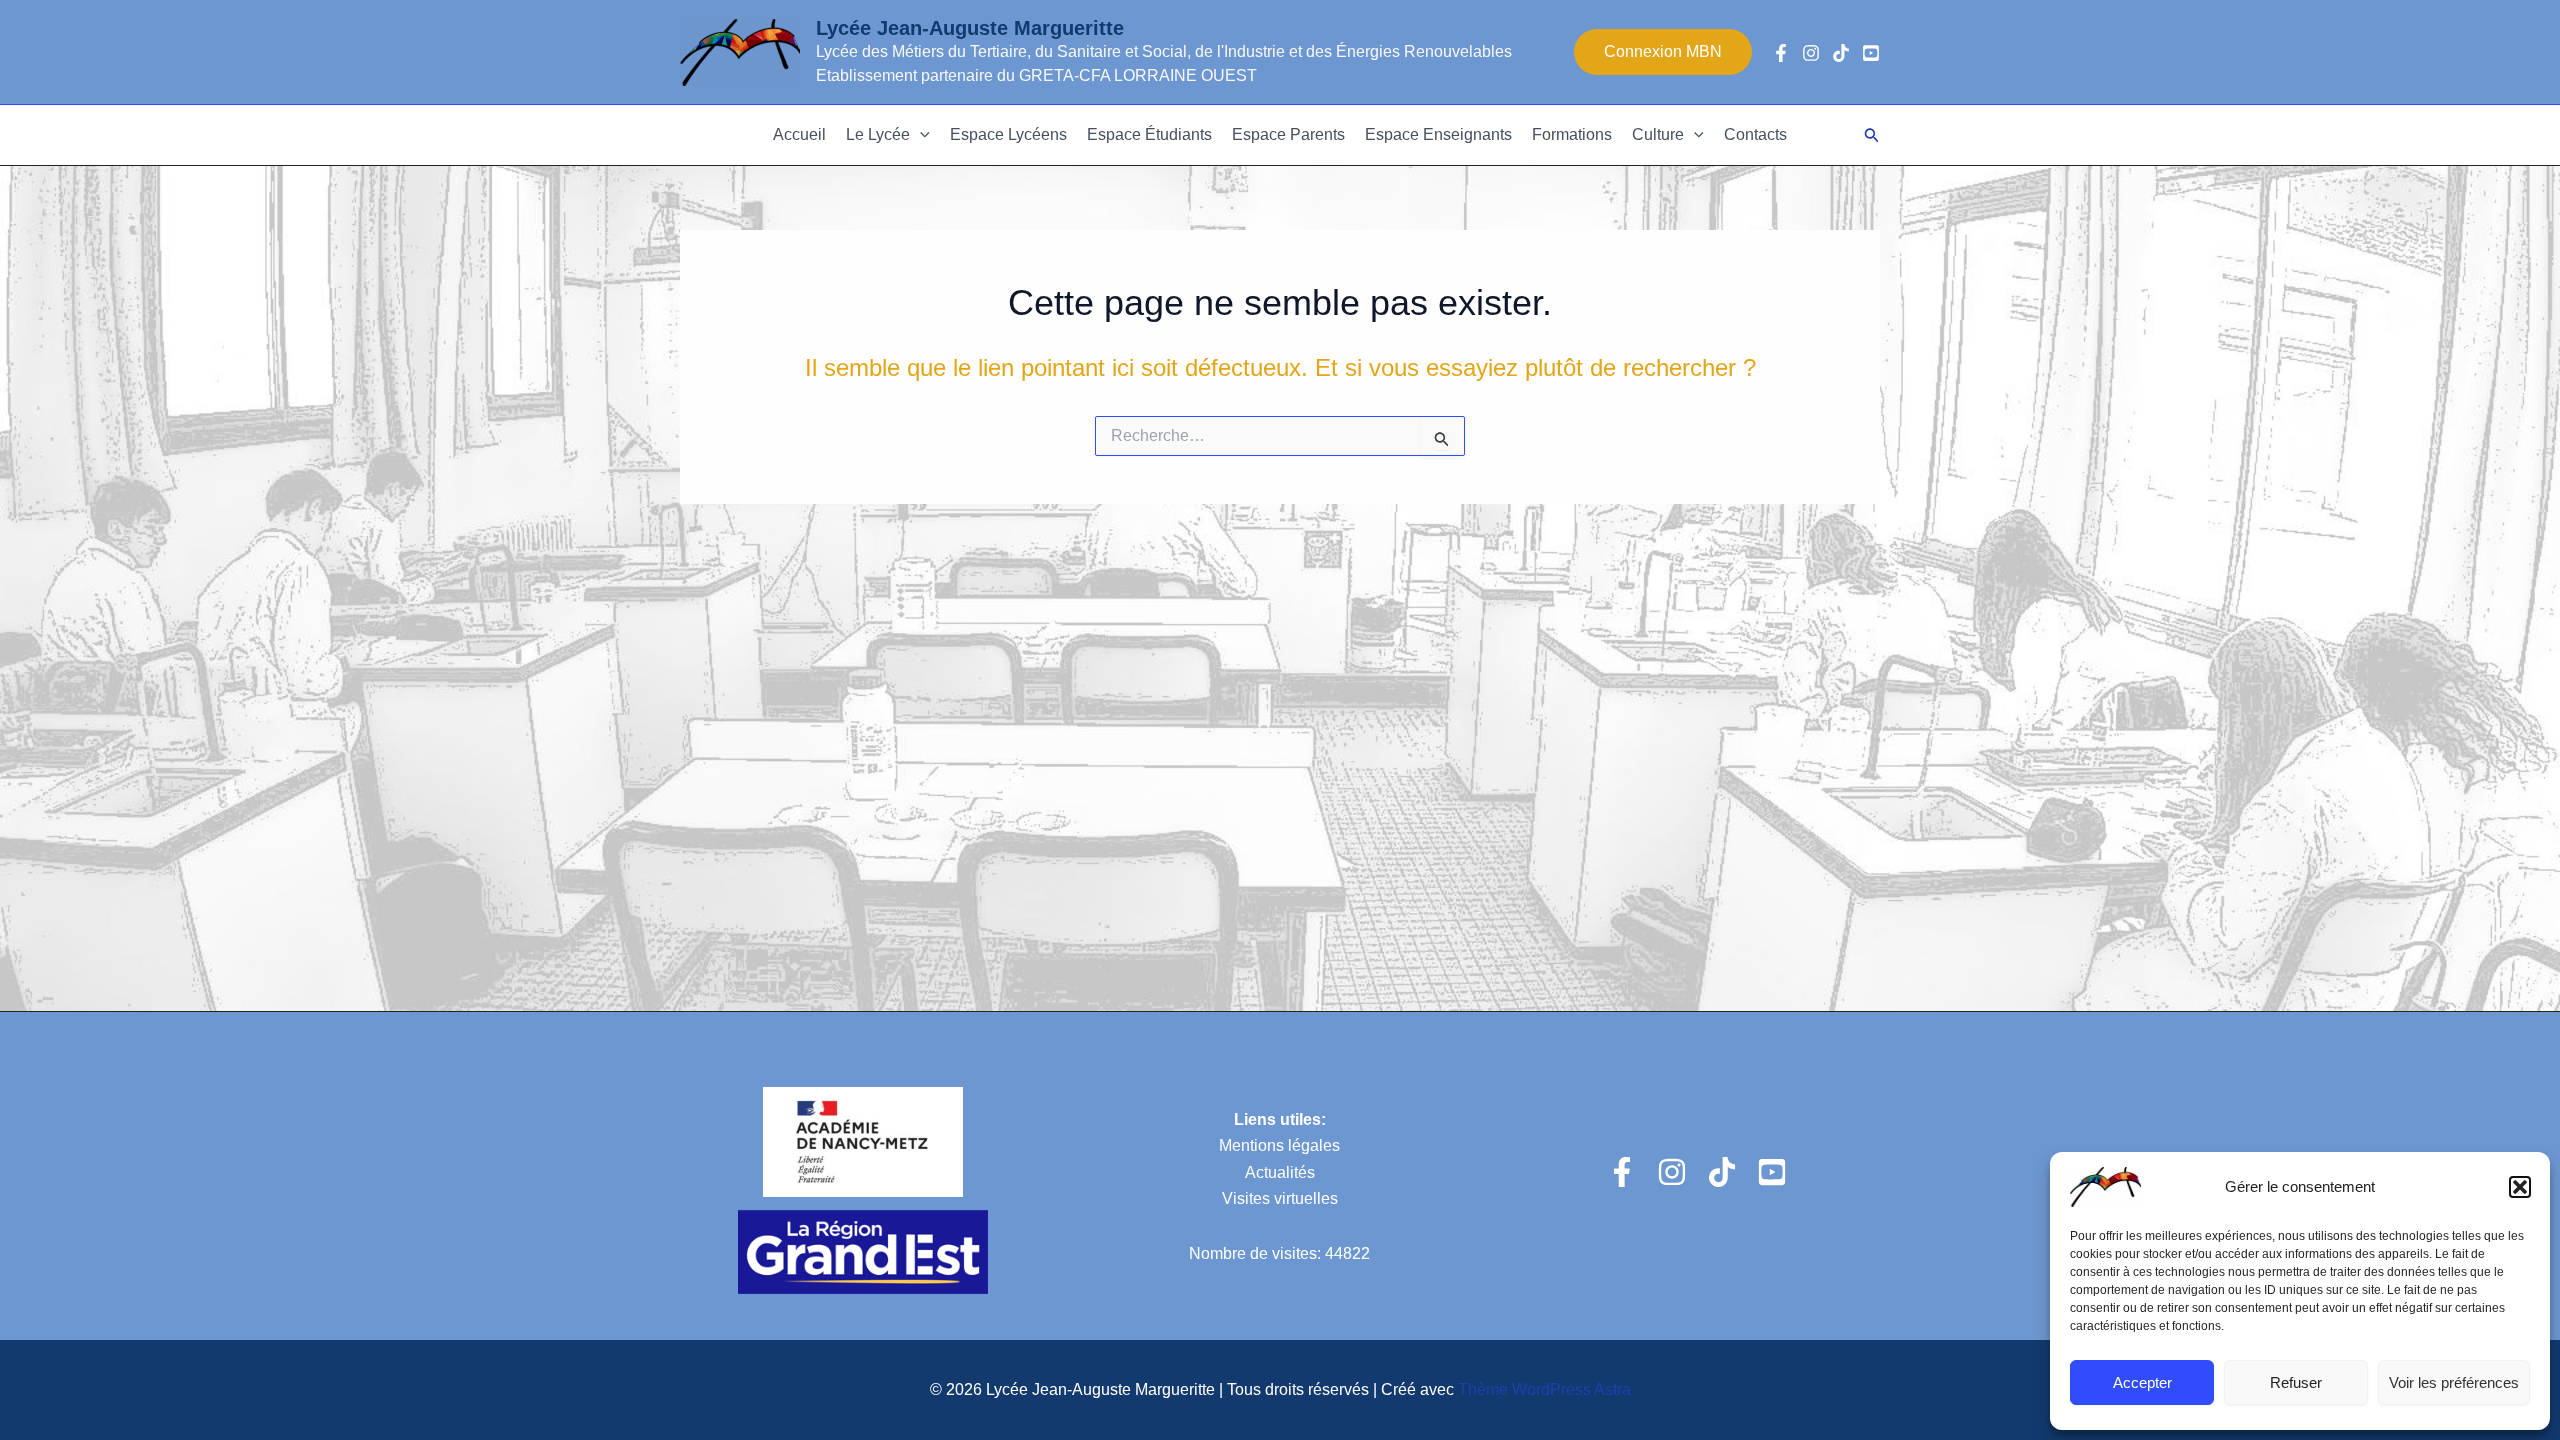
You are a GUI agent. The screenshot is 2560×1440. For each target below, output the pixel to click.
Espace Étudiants (1149, 134)
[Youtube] (1772, 1172)
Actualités (1280, 1172)
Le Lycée (878, 134)
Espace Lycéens (1008, 134)
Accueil (799, 134)
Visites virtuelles (1280, 1198)
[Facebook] (1781, 53)
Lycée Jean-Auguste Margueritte (970, 28)
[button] (2520, 1187)
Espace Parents (1288, 134)
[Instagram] (1811, 53)
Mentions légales (1279, 1145)
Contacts (1755, 134)
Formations (1572, 134)
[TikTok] (1841, 53)
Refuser (2296, 1382)
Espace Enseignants (1438, 134)
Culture (1658, 134)
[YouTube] (1871, 53)
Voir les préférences (2454, 1382)
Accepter (2142, 1382)
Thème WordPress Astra (1544, 1389)
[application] (920, 135)
